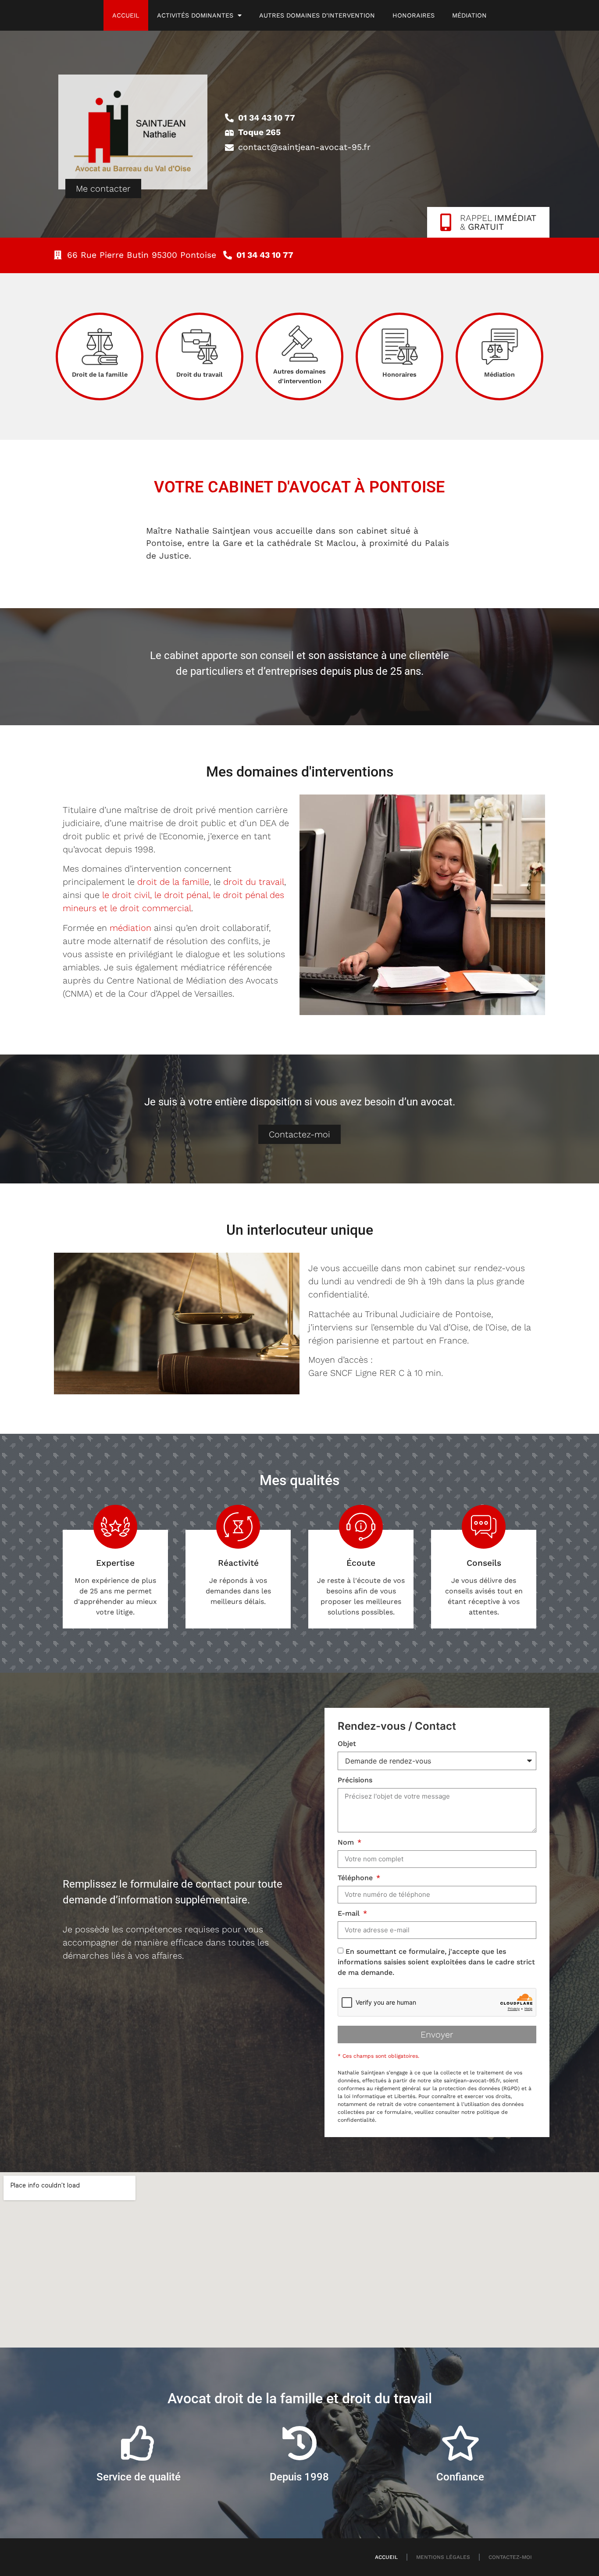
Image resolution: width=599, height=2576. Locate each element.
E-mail (350, 1914)
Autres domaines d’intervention (317, 15)
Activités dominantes (195, 15)
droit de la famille (173, 882)
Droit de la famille (100, 374)
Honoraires (414, 15)
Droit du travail (200, 374)
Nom (347, 1843)
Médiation (469, 15)
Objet (347, 1744)
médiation (130, 928)
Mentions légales (443, 2557)
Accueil (126, 15)
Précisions (355, 1780)
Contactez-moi (510, 2557)
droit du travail (254, 882)
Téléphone (356, 1878)
